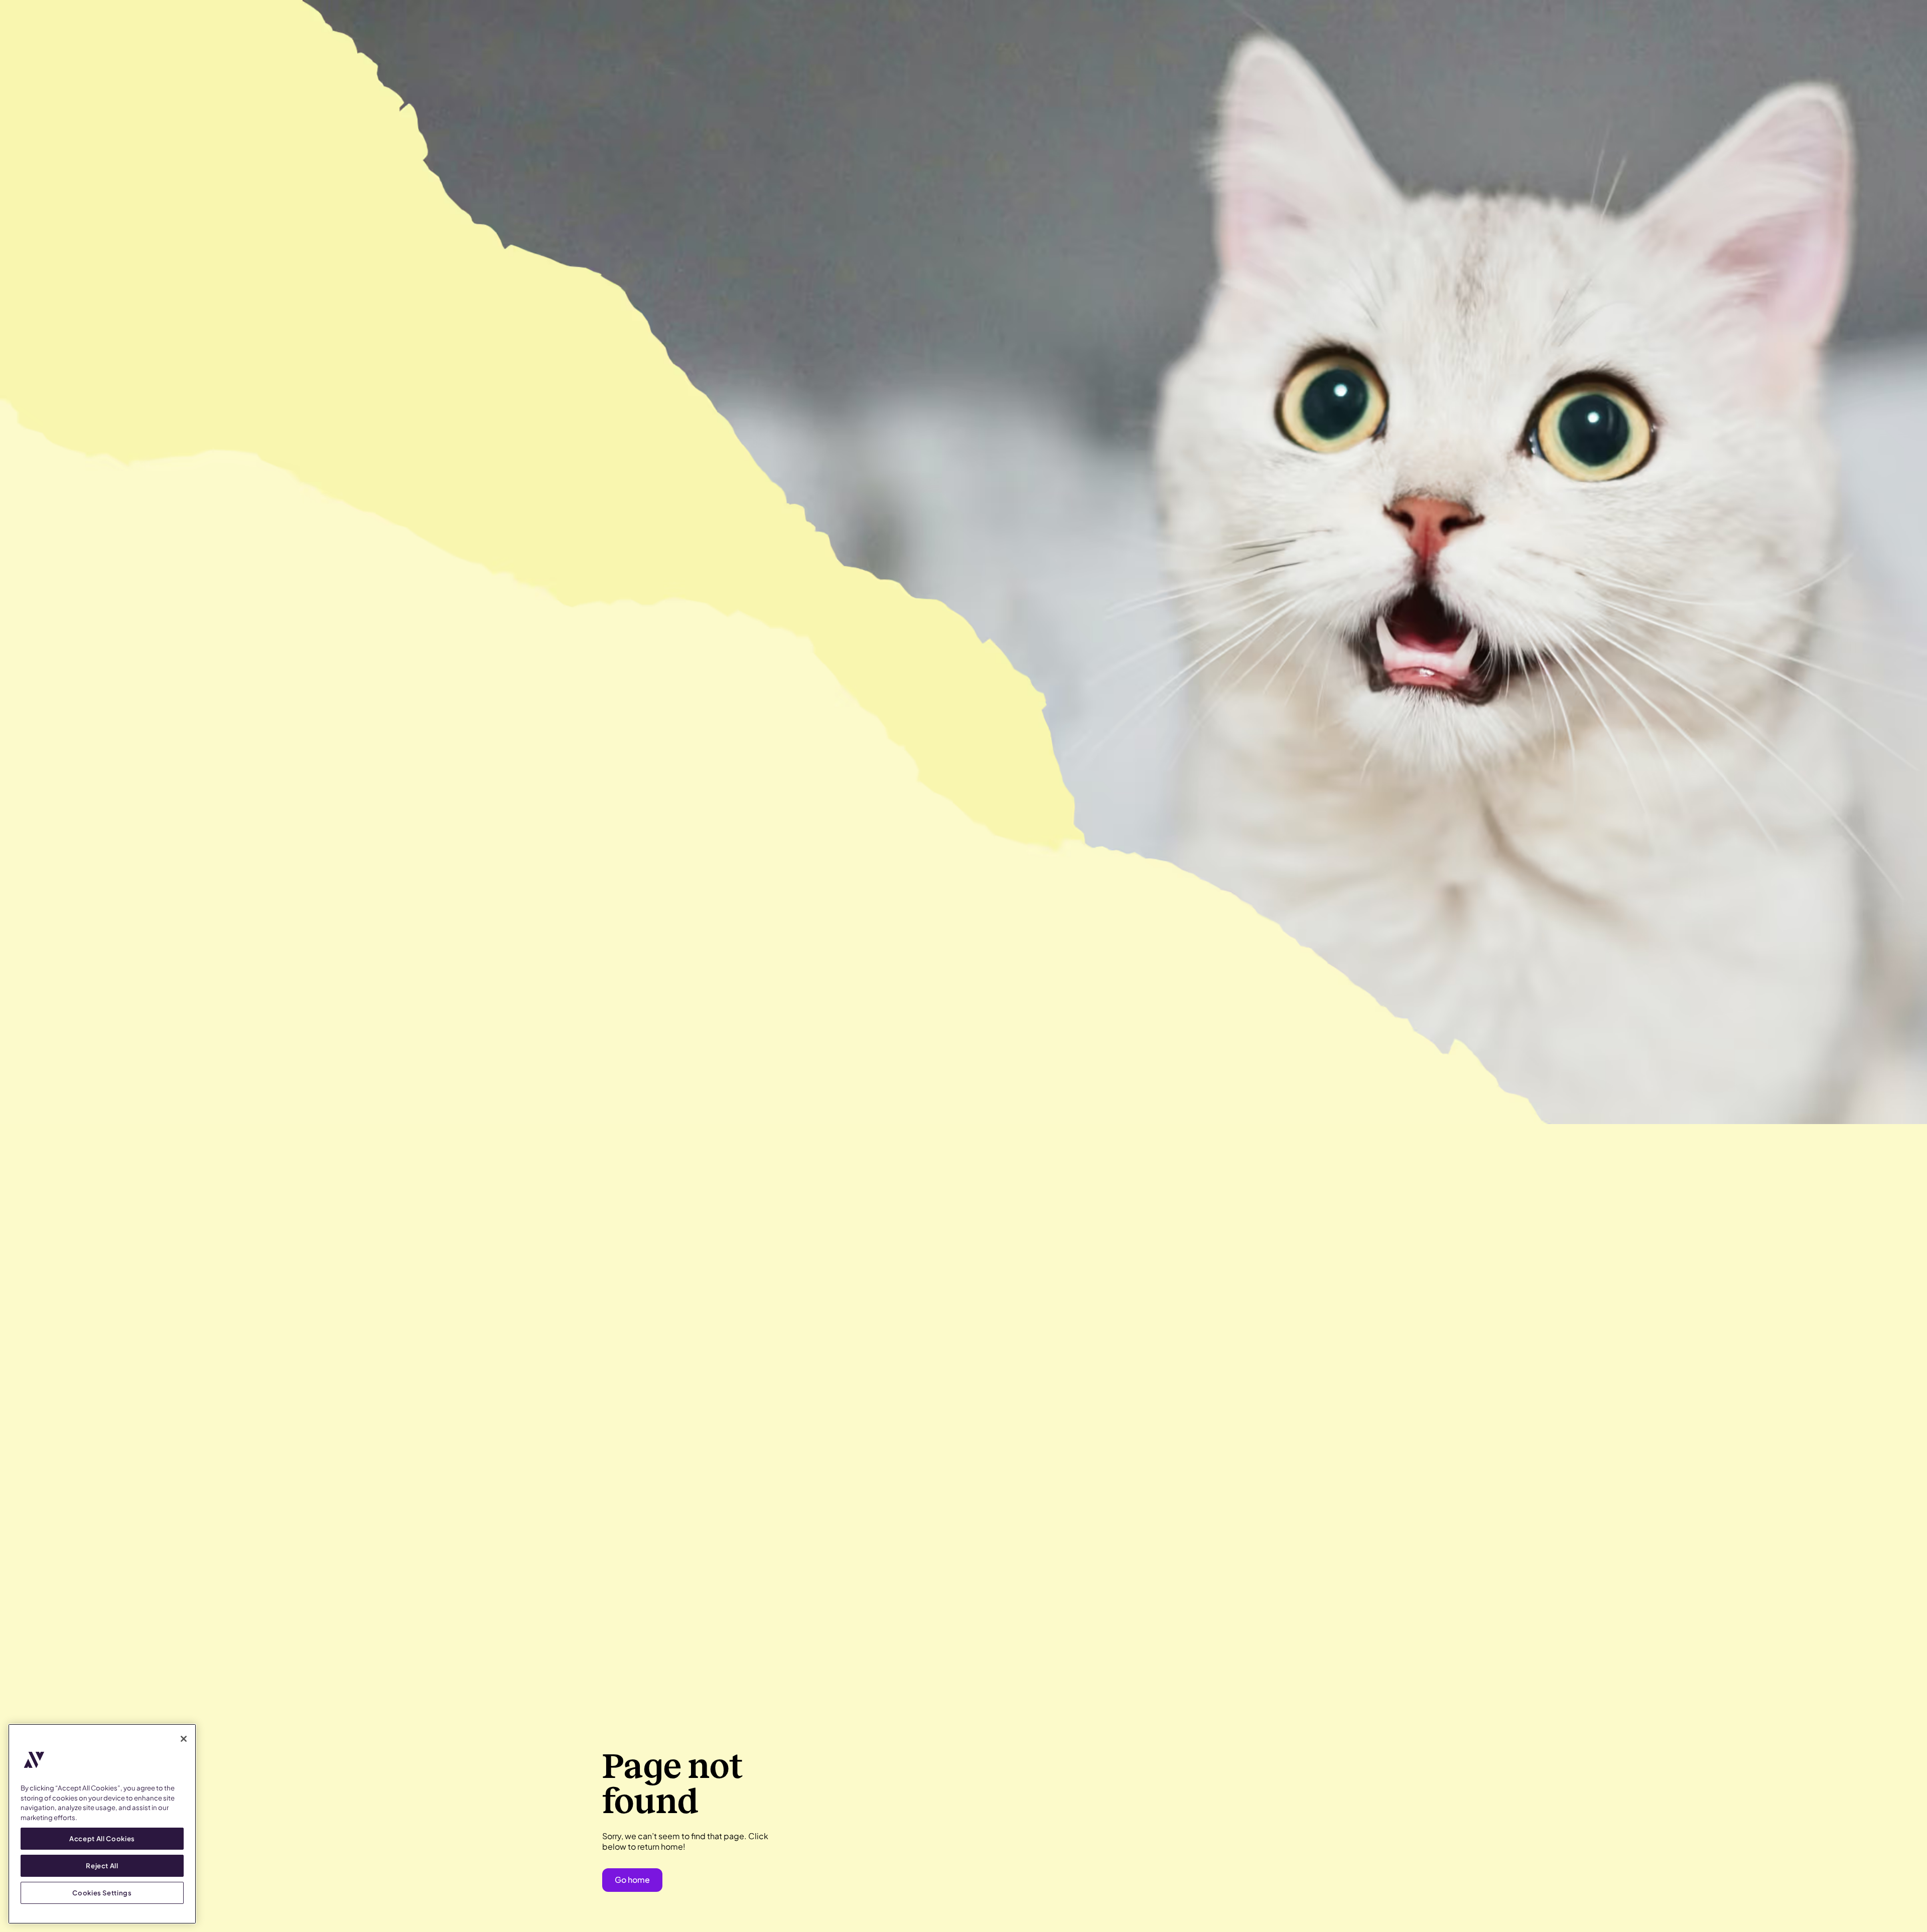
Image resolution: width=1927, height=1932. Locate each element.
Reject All (102, 1866)
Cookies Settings (102, 1893)
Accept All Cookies (102, 1838)
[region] (102, 1824)
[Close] (184, 1739)
